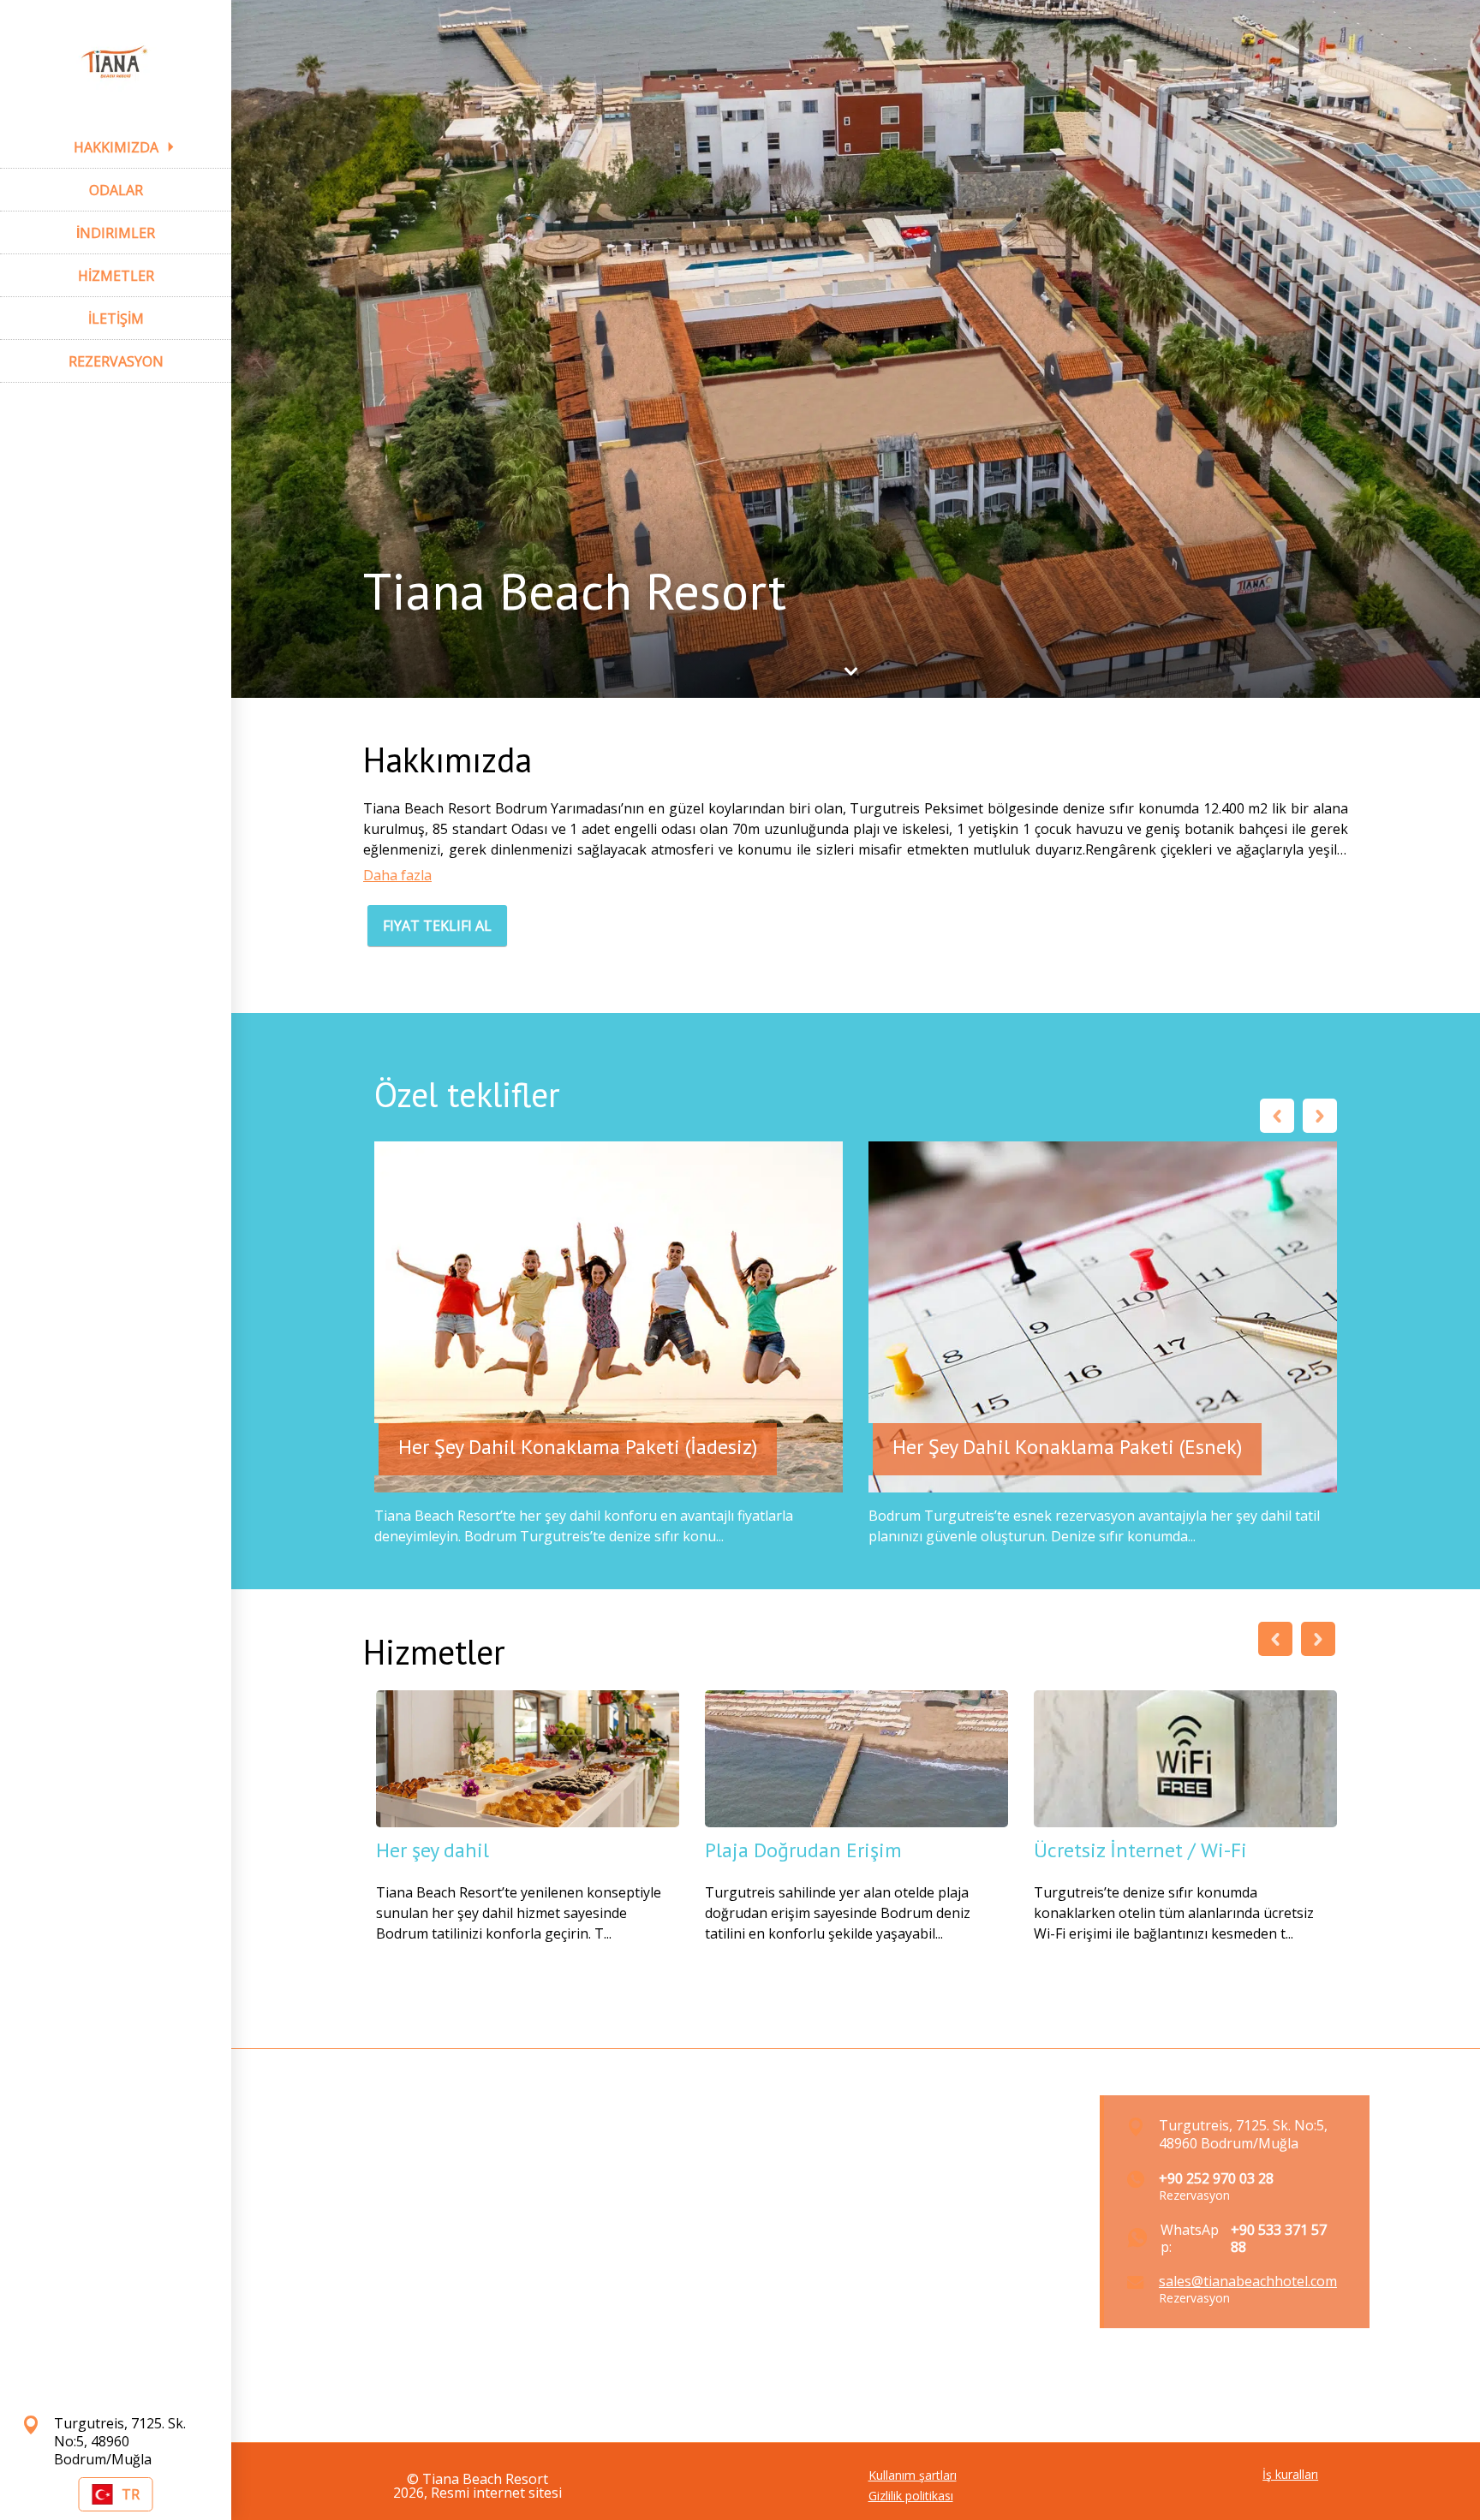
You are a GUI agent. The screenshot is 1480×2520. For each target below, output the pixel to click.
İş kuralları (1290, 2475)
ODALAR (116, 190)
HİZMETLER (116, 276)
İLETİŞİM (116, 319)
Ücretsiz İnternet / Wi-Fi (1140, 1850)
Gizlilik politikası (911, 2496)
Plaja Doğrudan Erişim (803, 1850)
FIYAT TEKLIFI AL (437, 926)
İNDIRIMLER (116, 233)
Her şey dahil (433, 1850)
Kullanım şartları (913, 2475)
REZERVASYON (116, 361)
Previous (1277, 1116)
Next (1320, 1116)
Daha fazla (397, 875)
